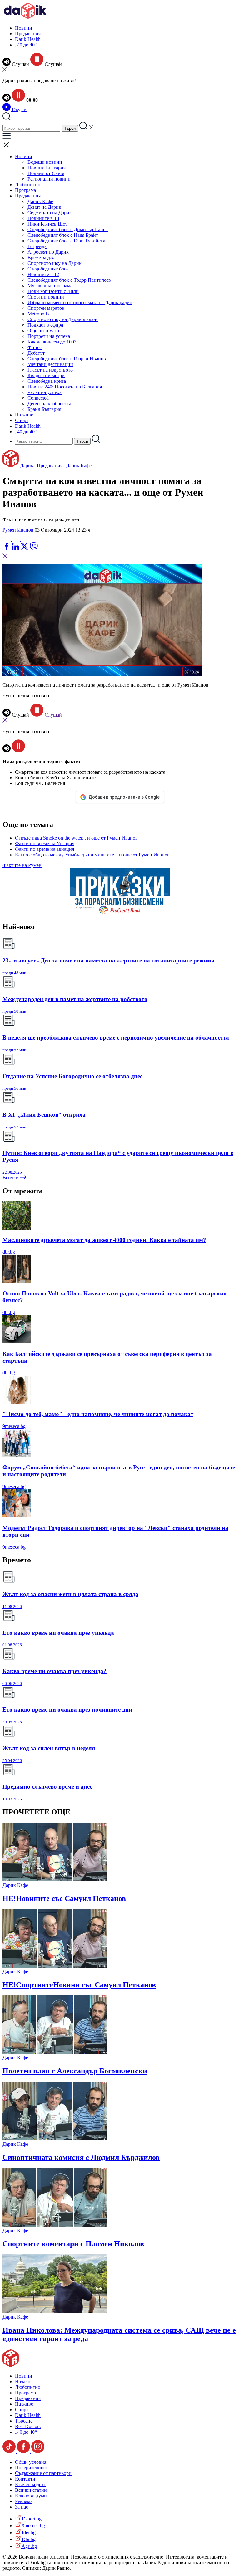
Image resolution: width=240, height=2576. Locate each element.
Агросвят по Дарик (48, 252)
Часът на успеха (45, 392)
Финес (35, 347)
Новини (24, 28)
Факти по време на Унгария (45, 843)
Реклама (24, 2501)
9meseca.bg (14, 1426)
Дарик (27, 466)
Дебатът (36, 353)
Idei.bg (28, 2532)
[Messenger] (17, 539)
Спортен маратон (46, 308)
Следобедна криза (47, 381)
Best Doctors (28, 2426)
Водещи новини (45, 162)
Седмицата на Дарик (50, 213)
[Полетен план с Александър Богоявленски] (55, 2052)
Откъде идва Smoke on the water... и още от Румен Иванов (76, 838)
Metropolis (38, 314)
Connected (38, 398)
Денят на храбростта (49, 404)
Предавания (28, 34)
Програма (25, 190)
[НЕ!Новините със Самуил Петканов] (55, 1880)
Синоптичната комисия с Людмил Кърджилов (81, 2157)
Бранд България (44, 409)
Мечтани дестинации (50, 364)
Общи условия (31, 2462)
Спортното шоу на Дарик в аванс (63, 319)
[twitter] (25, 549)
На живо (24, 415)
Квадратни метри (46, 375)
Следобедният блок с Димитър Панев (68, 229)
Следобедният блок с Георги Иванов (67, 359)
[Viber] (7, 539)
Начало (23, 2381)
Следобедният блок (48, 269)
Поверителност (31, 2468)
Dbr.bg (28, 2539)
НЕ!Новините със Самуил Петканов (64, 1898)
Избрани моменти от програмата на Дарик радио (80, 302)
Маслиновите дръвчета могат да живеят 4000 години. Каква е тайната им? (104, 1240)
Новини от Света (46, 173)
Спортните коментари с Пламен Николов (73, 2244)
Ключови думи (31, 2496)
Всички (11, 1178)
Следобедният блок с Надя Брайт (63, 235)
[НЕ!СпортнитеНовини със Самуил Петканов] (55, 1966)
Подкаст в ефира (45, 325)
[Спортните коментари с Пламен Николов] (55, 2225)
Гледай (19, 109)
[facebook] (7, 549)
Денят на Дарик (44, 207)
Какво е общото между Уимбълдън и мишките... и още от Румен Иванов (92, 855)
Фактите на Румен (22, 865)
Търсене (24, 2421)
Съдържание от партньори (43, 2473)
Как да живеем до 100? (52, 342)
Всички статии (31, 2490)
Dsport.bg (31, 2519)
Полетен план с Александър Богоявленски (75, 2071)
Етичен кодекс (30, 2484)
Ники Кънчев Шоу (47, 224)
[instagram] (38, 2451)
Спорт (22, 420)
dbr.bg (9, 1252)
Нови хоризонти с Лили (53, 291)
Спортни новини (46, 297)
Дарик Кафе (40, 201)
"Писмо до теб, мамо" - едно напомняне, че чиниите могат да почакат (98, 1414)
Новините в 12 (43, 274)
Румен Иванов (18, 530)
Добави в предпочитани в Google (124, 797)
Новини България (47, 168)
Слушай (53, 715)
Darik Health (28, 39)
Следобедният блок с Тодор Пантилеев (69, 280)
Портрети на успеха (49, 336)
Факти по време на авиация (45, 849)
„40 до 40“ (26, 45)
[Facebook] (25, 539)
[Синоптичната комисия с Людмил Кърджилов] (55, 2138)
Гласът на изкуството (50, 370)
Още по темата (43, 331)
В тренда (37, 246)
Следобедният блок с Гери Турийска (66, 241)
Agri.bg (29, 2546)
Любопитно (28, 185)
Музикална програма (50, 286)
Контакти (25, 2479)
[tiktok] (10, 2451)
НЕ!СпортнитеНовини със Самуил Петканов (79, 1985)
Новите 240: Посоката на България (65, 387)
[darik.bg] (25, 17)
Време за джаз (42, 258)
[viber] (34, 549)
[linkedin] (16, 549)
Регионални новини (49, 179)
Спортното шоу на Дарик (55, 263)
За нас (22, 2507)
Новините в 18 (43, 218)
